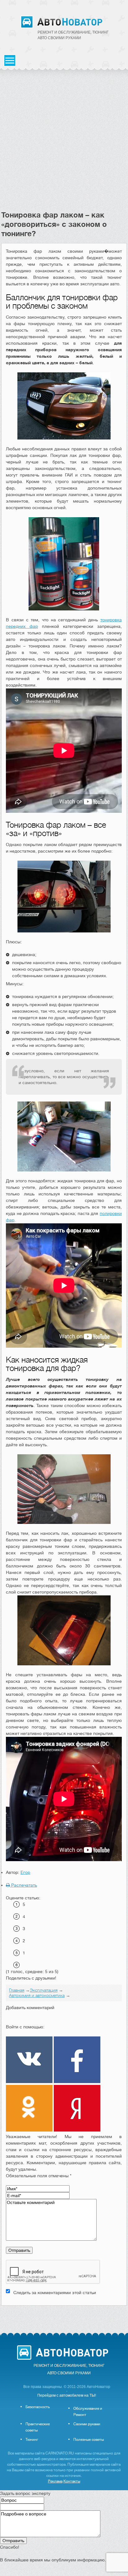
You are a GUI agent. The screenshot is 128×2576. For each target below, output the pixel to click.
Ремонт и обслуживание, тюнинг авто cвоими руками (73, 35)
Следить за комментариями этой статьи (55, 2293)
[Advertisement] (64, 143)
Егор (25, 1872)
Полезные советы (89, 2440)
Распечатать (23, 1885)
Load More (64, 2315)
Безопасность (38, 2407)
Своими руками (87, 2424)
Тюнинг (32, 2440)
